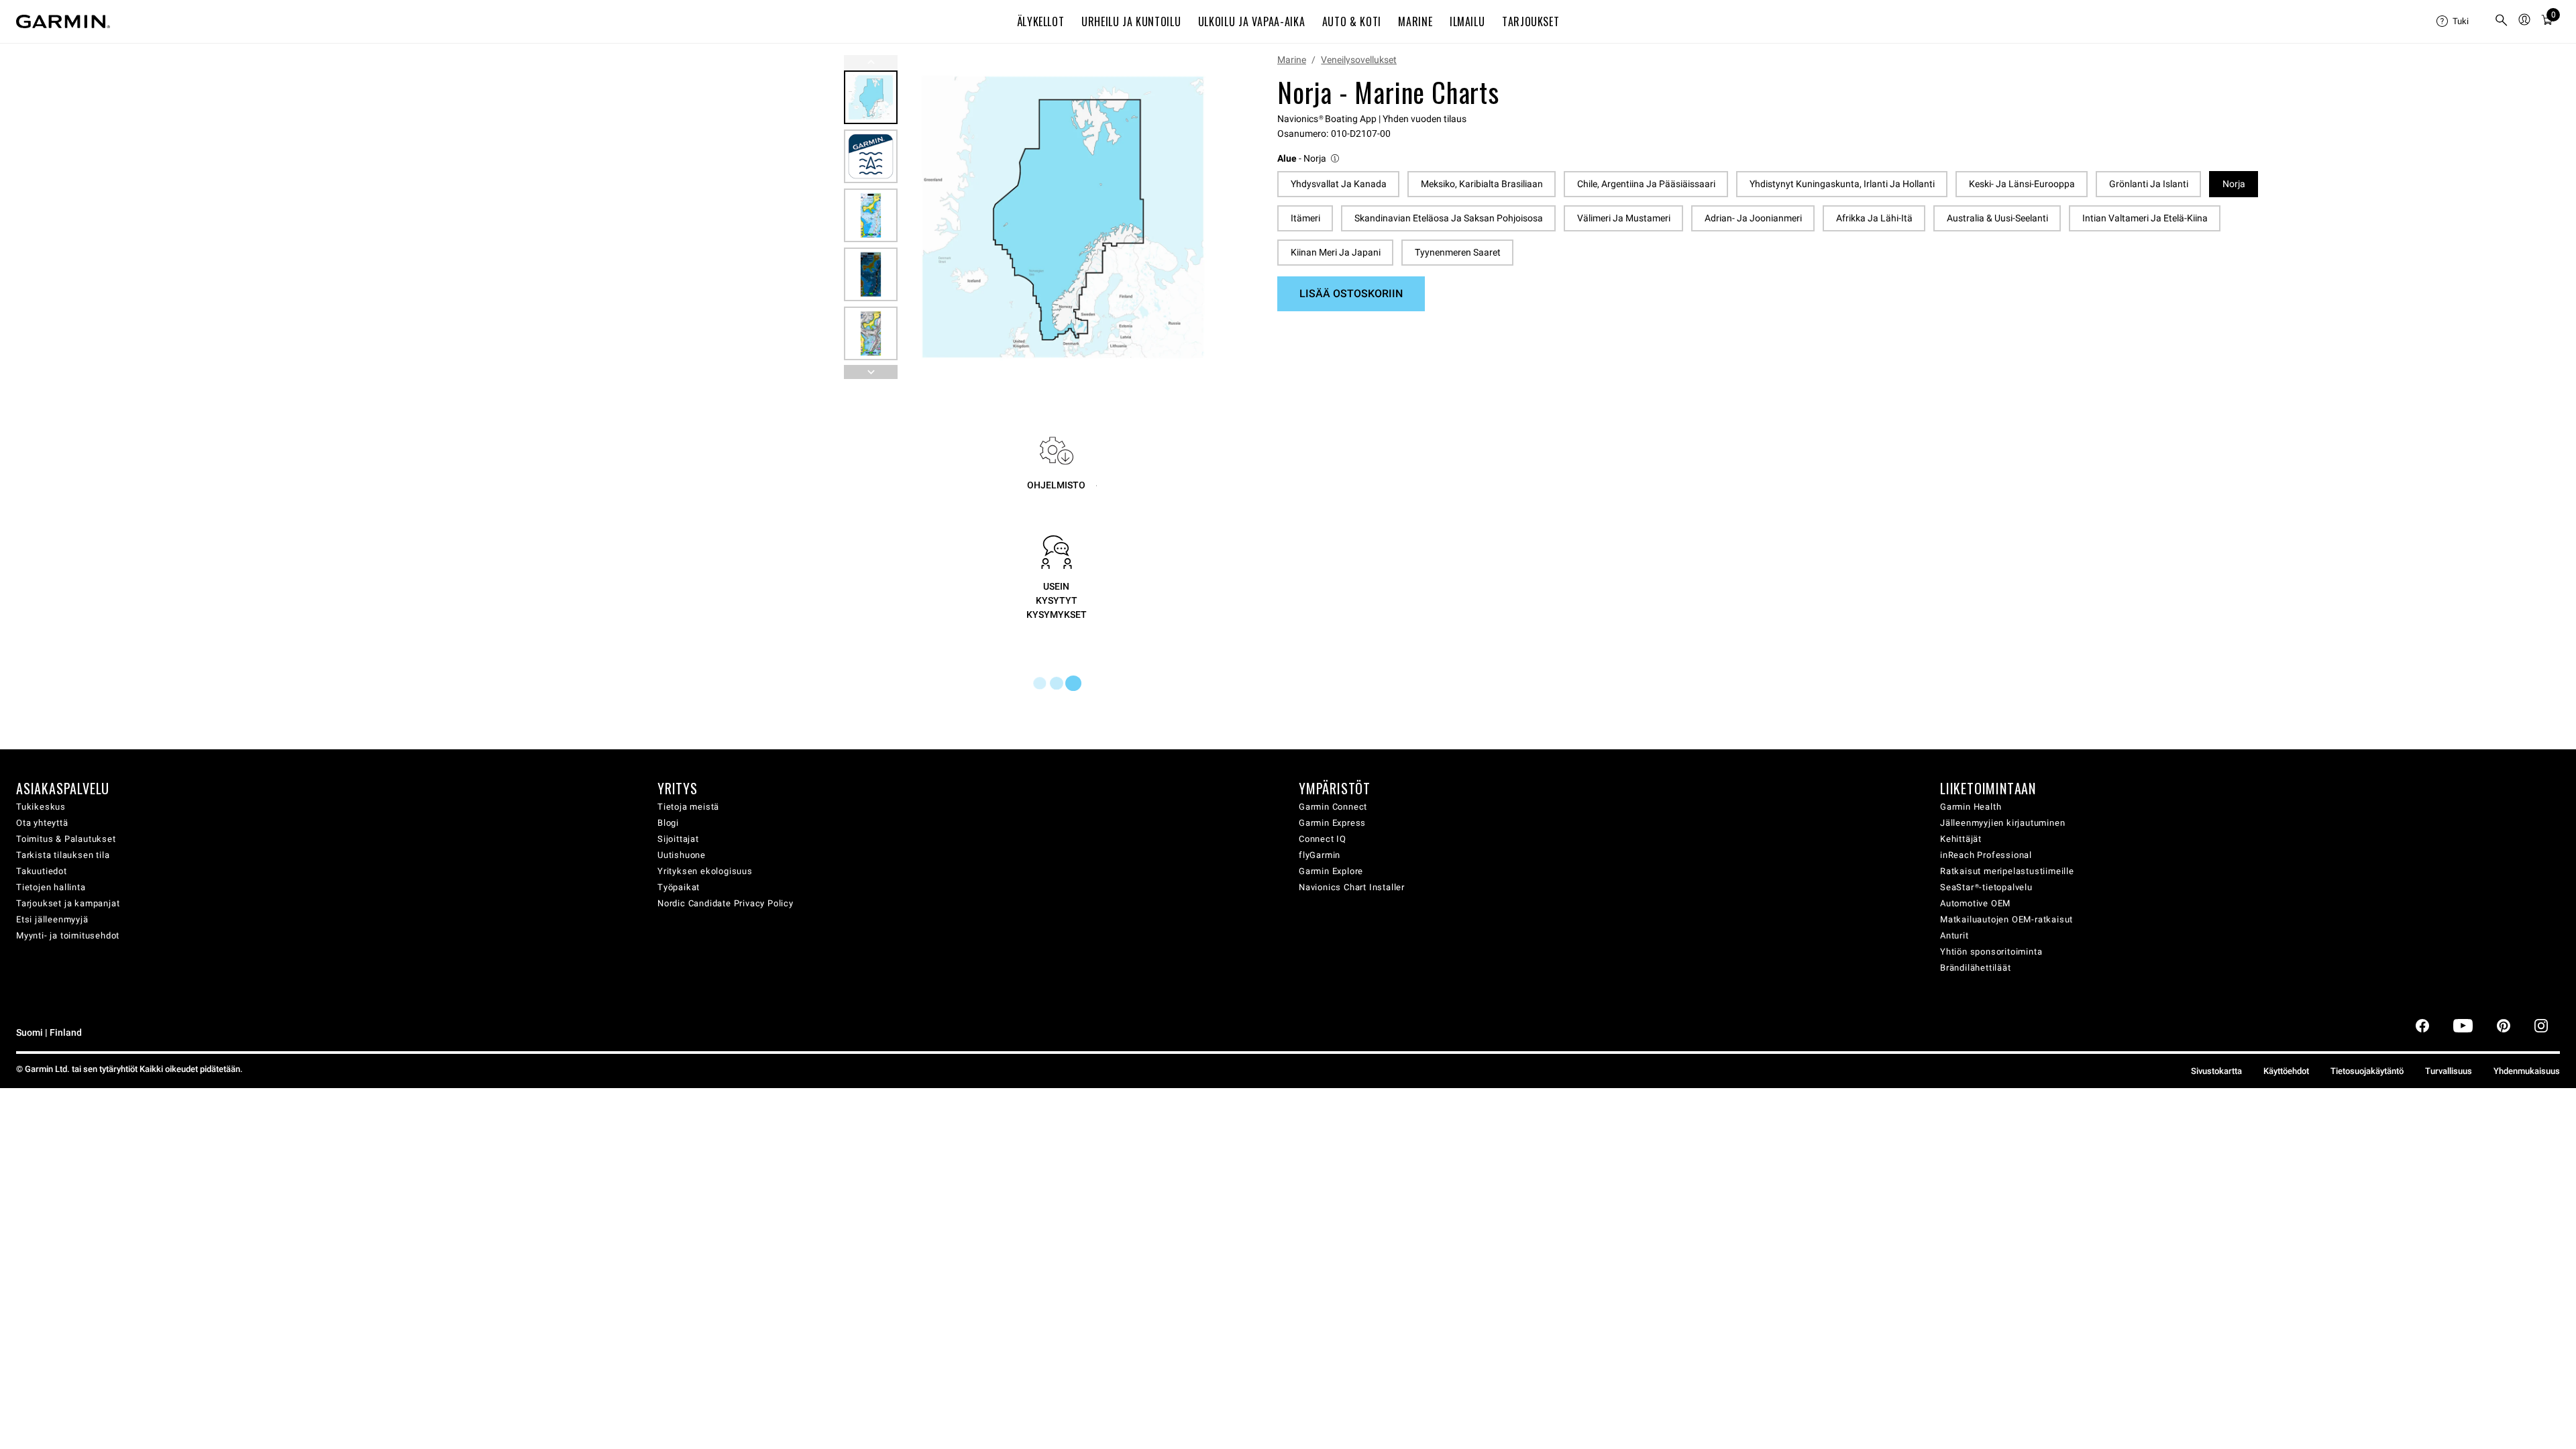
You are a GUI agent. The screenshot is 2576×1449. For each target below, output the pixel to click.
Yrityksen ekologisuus (705, 871)
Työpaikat (679, 887)
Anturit (1954, 935)
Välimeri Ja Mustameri (1624, 218)
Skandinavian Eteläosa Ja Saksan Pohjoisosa (1449, 218)
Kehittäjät (1961, 839)
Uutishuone (682, 855)
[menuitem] (2460, 21)
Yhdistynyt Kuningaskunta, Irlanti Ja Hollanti (1842, 184)
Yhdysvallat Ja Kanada (1339, 184)
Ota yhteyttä (42, 823)
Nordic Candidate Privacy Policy (726, 903)
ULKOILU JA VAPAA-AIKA (1251, 21)
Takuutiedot (42, 871)
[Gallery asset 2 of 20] (871, 156)
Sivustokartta (2216, 1071)
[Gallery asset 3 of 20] (871, 215)
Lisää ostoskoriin (1351, 293)
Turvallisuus (2449, 1071)
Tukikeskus (41, 807)
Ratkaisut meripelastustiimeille (2007, 871)
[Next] (1207, 217)
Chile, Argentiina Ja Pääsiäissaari (1646, 184)
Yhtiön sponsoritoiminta (1991, 952)
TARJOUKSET (1531, 21)
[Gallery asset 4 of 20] (871, 274)
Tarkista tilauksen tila (63, 855)
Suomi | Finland (49, 1033)
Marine (1292, 60)
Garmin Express (1332, 823)
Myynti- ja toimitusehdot (68, 935)
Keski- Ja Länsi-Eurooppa (2022, 184)
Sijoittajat (678, 839)
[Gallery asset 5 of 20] (871, 333)
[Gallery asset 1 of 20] (1063, 217)
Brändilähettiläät (1976, 968)
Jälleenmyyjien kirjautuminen (2002, 823)
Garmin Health (1971, 807)
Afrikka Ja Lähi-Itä (1874, 218)
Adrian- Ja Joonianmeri (1753, 218)
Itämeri (1305, 218)
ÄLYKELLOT (1041, 21)
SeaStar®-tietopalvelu (1986, 887)
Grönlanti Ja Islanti (2149, 184)
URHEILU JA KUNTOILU (1131, 21)
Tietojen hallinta (51, 887)
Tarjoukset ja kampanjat (68, 903)
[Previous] (871, 62)
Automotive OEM (1975, 903)
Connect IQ (1323, 839)
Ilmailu (1467, 21)
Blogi (668, 823)
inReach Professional (1986, 855)
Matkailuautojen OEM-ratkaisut (2006, 919)
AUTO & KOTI (1352, 21)
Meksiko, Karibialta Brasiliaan (1482, 184)
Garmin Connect (1333, 807)
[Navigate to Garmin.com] (63, 21)
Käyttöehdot (2286, 1071)
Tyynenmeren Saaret (1458, 252)
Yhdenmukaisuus (2527, 1071)
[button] (1309, 159)
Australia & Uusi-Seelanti (1997, 218)
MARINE (1415, 21)
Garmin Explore (1331, 871)
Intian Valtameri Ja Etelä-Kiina (2145, 218)
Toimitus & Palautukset (66, 839)
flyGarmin (1320, 855)
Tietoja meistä (688, 807)
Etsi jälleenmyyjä (52, 919)
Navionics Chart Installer (1352, 887)
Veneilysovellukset (1359, 60)
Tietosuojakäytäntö (2367, 1071)
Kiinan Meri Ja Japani (1336, 252)
